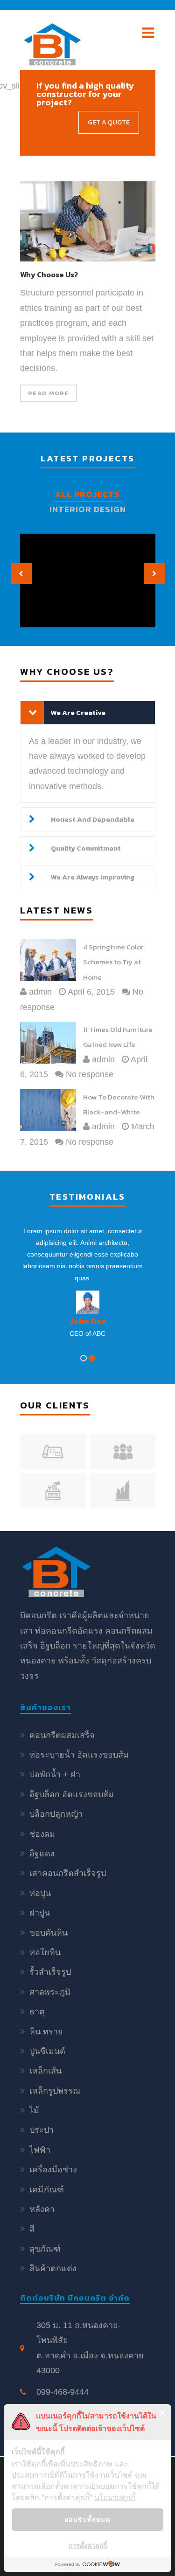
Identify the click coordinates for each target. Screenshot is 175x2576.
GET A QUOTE (109, 122)
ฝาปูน (40, 1913)
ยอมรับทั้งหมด (87, 2519)
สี (32, 2229)
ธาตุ (37, 2012)
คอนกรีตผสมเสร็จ (62, 1735)
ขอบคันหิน (49, 1933)
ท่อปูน (40, 1893)
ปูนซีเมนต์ (47, 2051)
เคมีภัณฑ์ (47, 2190)
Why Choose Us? (49, 275)
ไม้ (34, 2110)
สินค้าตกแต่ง (53, 2268)
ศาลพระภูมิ (50, 1992)
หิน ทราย (46, 2032)
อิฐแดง (42, 1854)
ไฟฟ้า (40, 2150)
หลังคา (42, 2209)
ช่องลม (42, 1834)
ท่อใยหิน (45, 1952)
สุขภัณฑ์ (45, 2249)
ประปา (42, 2130)
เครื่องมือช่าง (53, 2170)
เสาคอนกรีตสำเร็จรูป (68, 1873)
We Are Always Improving (93, 877)
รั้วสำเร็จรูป (50, 1972)
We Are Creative (78, 712)
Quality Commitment (86, 848)
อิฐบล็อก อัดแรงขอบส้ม (72, 1794)
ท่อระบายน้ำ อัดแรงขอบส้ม (79, 1755)
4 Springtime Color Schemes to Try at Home (113, 962)
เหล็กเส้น (45, 2071)
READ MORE (48, 393)
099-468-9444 (63, 2392)
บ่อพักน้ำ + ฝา (55, 1774)
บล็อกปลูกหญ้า (56, 1814)
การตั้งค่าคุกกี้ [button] (88, 2545)
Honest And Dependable (93, 819)
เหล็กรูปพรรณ (55, 2091)
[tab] (88, 713)
